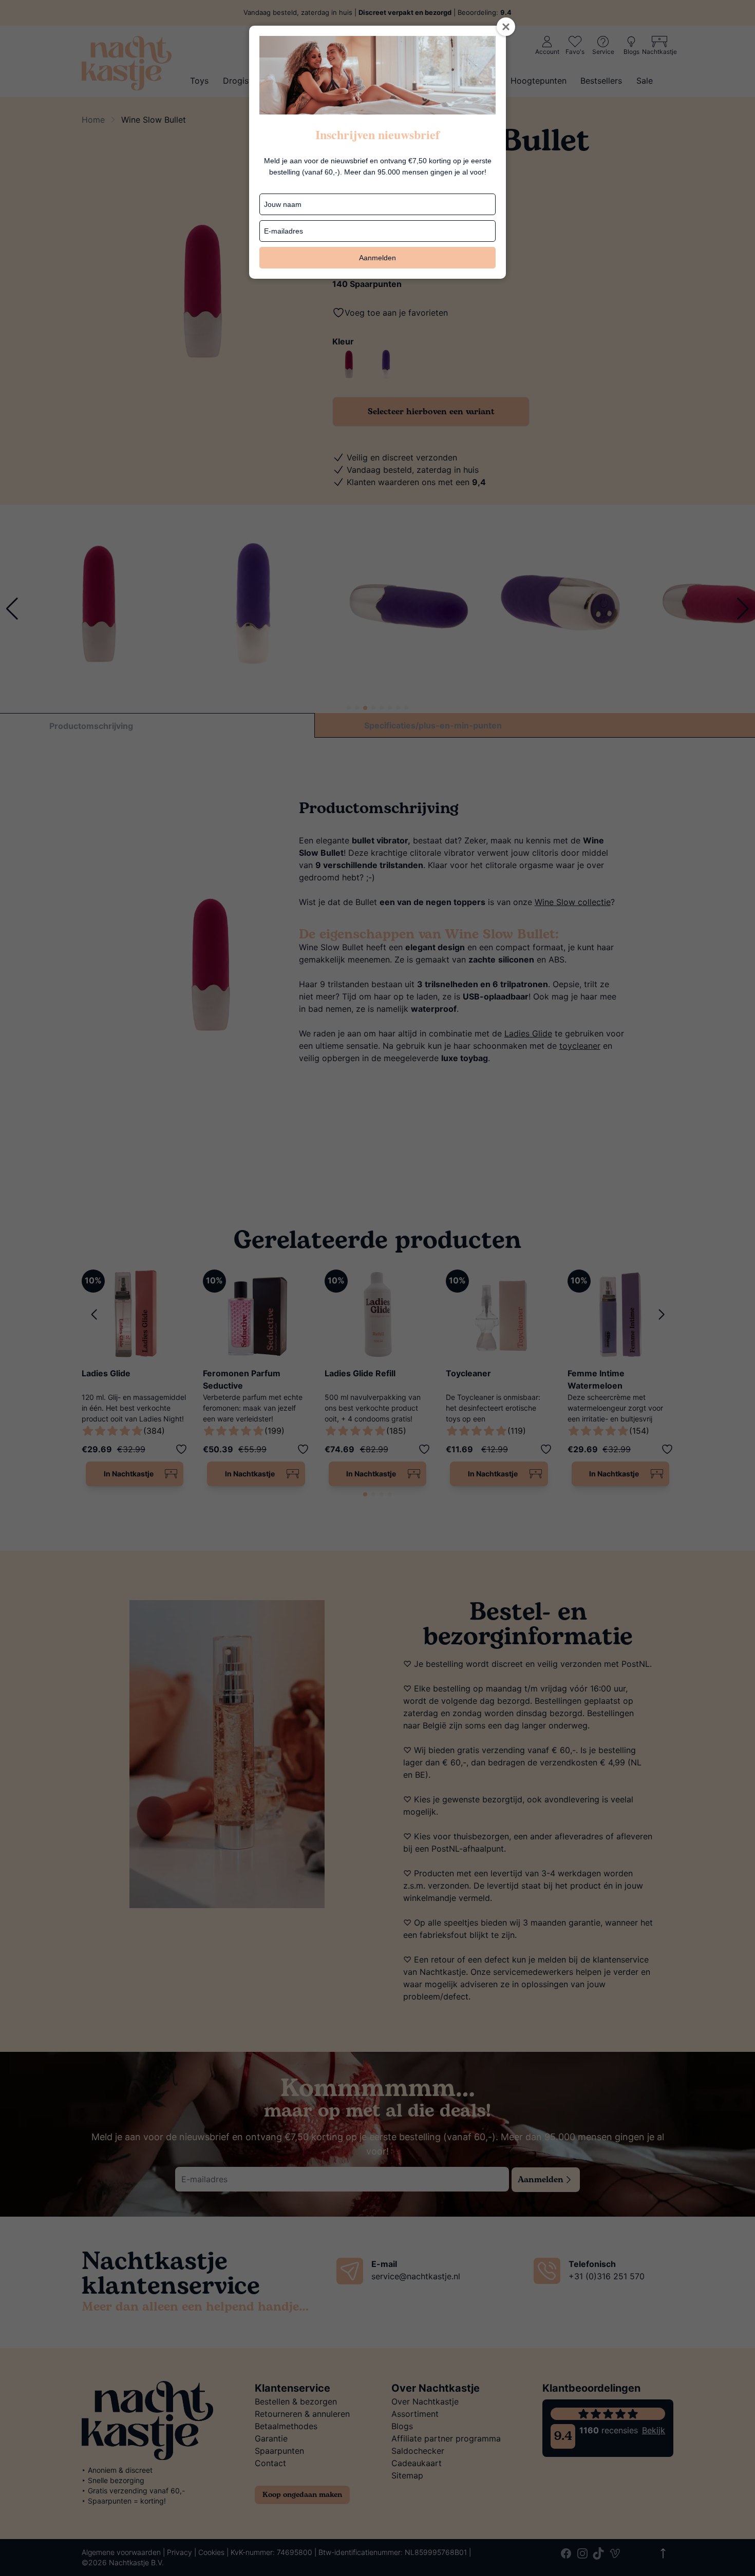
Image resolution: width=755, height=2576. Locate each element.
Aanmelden (377, 258)
